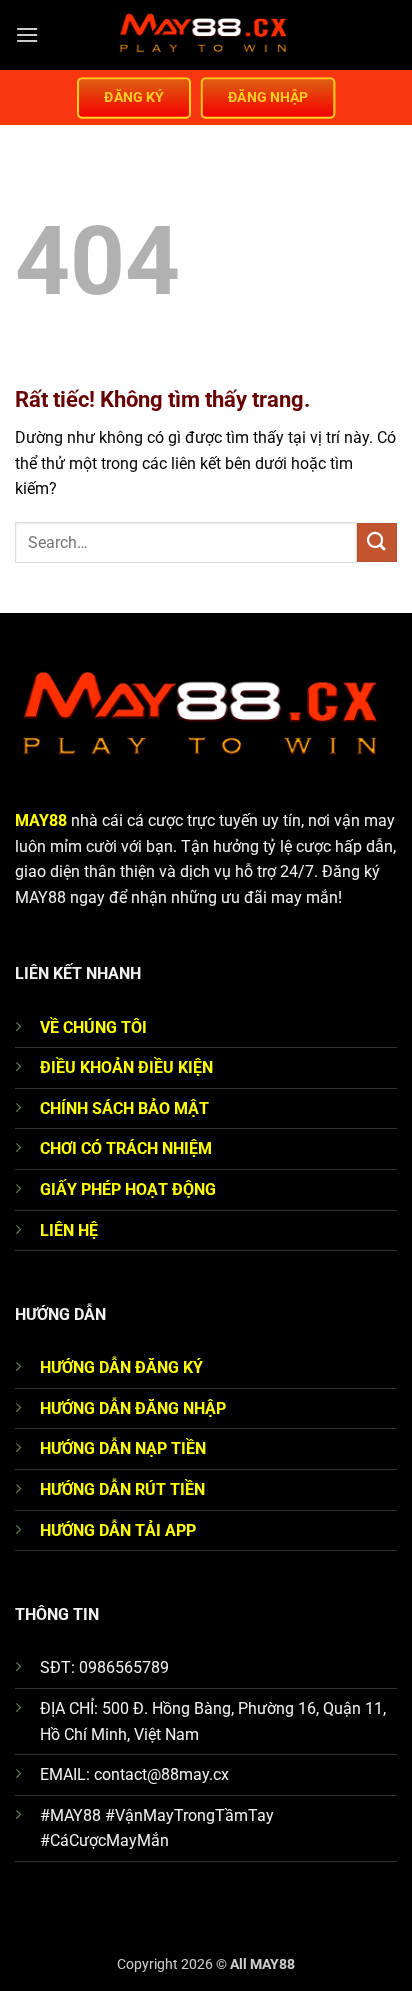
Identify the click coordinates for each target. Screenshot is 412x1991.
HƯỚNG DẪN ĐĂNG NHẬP (133, 1408)
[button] (27, 34)
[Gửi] (377, 542)
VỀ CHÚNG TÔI (93, 1027)
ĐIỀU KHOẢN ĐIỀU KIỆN (126, 1067)
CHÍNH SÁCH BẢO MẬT (124, 1108)
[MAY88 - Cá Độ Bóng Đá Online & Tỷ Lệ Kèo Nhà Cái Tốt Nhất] (206, 35)
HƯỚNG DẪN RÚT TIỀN (122, 1489)
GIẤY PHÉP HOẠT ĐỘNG (128, 1189)
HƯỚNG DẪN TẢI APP (118, 1530)
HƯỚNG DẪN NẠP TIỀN (123, 1448)
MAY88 (41, 820)
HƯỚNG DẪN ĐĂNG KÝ (121, 1367)
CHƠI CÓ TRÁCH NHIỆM (126, 1148)
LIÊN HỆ (69, 1230)
